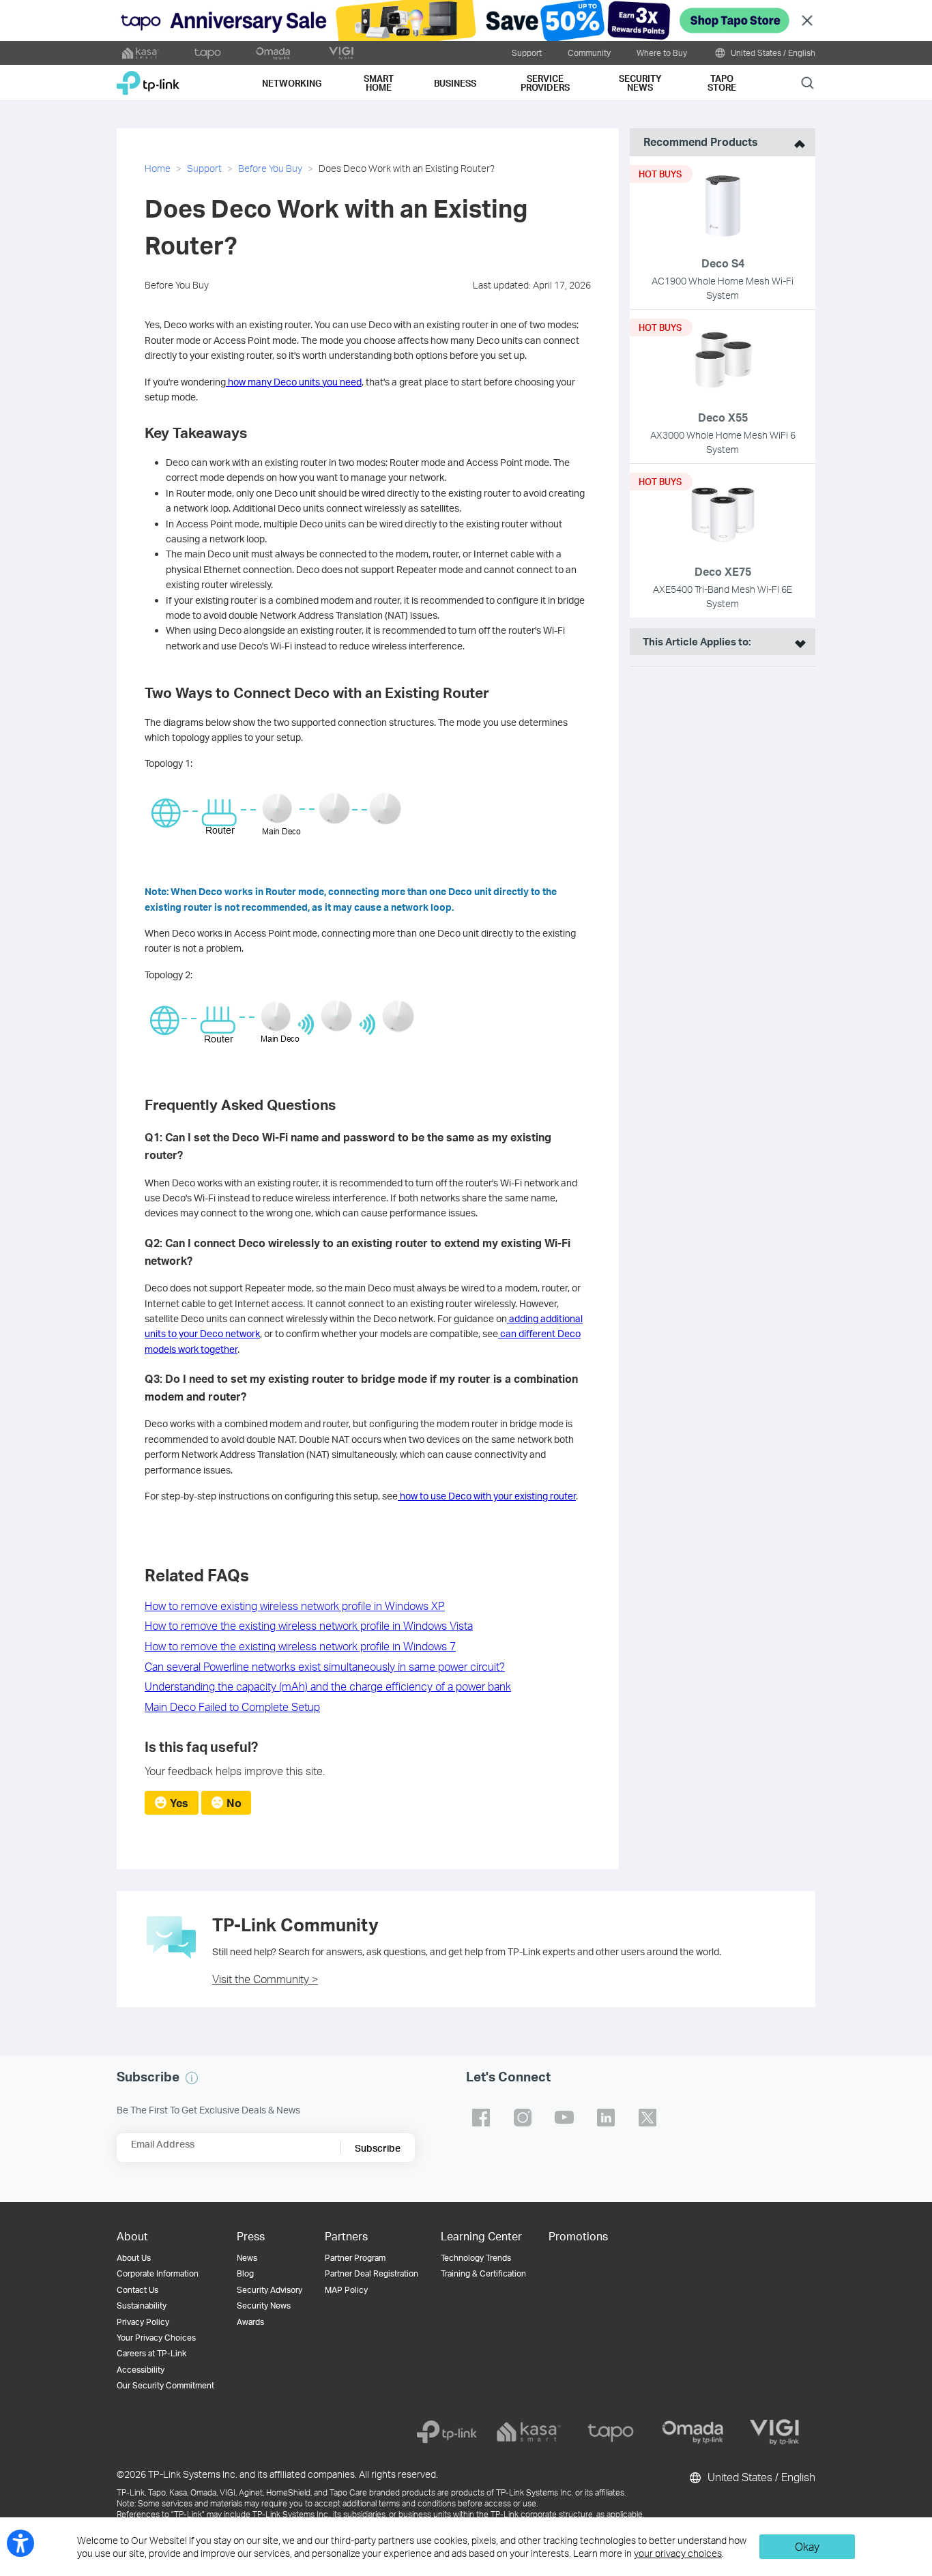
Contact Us (137, 2290)
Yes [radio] (179, 1803)
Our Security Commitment (165, 2385)
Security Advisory (270, 2290)
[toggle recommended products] (796, 142)
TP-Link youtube (564, 2118)
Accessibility (141, 2370)
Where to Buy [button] (662, 53)
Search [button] (807, 82)
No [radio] (234, 1803)
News (247, 2258)
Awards (250, 2322)
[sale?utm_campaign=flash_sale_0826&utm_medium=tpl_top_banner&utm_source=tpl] (466, 20)
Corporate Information (158, 2273)
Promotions (578, 2236)
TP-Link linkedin (606, 2118)
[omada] (693, 2432)
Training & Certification (483, 2273)
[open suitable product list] (797, 642)
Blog (245, 2273)
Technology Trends (476, 2258)
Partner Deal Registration (372, 2273)
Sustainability (142, 2306)
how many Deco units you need (294, 382)
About (132, 2236)
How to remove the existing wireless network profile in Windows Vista (309, 1625)
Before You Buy (270, 168)
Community (589, 53)
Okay (807, 2546)
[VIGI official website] (341, 53)
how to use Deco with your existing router (487, 1496)
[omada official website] (274, 53)
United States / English (772, 53)
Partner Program (355, 2258)
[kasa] (529, 2432)
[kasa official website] (141, 53)
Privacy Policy (143, 2322)
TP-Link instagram (523, 2118)
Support (527, 53)
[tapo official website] (207, 53)
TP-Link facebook (481, 2118)
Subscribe (378, 2148)
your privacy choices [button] (678, 2553)
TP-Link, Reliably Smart (148, 78)
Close (807, 21)
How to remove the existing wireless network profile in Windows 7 (300, 1646)
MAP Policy (346, 2290)
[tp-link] (447, 2432)
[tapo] (611, 2432)
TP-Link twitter (647, 2118)
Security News (264, 2306)
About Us (134, 2258)
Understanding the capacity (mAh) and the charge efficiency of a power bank (328, 1686)
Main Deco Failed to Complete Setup (232, 1707)
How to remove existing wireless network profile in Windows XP (295, 1606)
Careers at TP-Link (151, 2353)
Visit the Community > (265, 1979)
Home (158, 168)
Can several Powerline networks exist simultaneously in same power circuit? (325, 1666)
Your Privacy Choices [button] (156, 2338)
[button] (192, 2078)
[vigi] (774, 2432)
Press (251, 2236)
